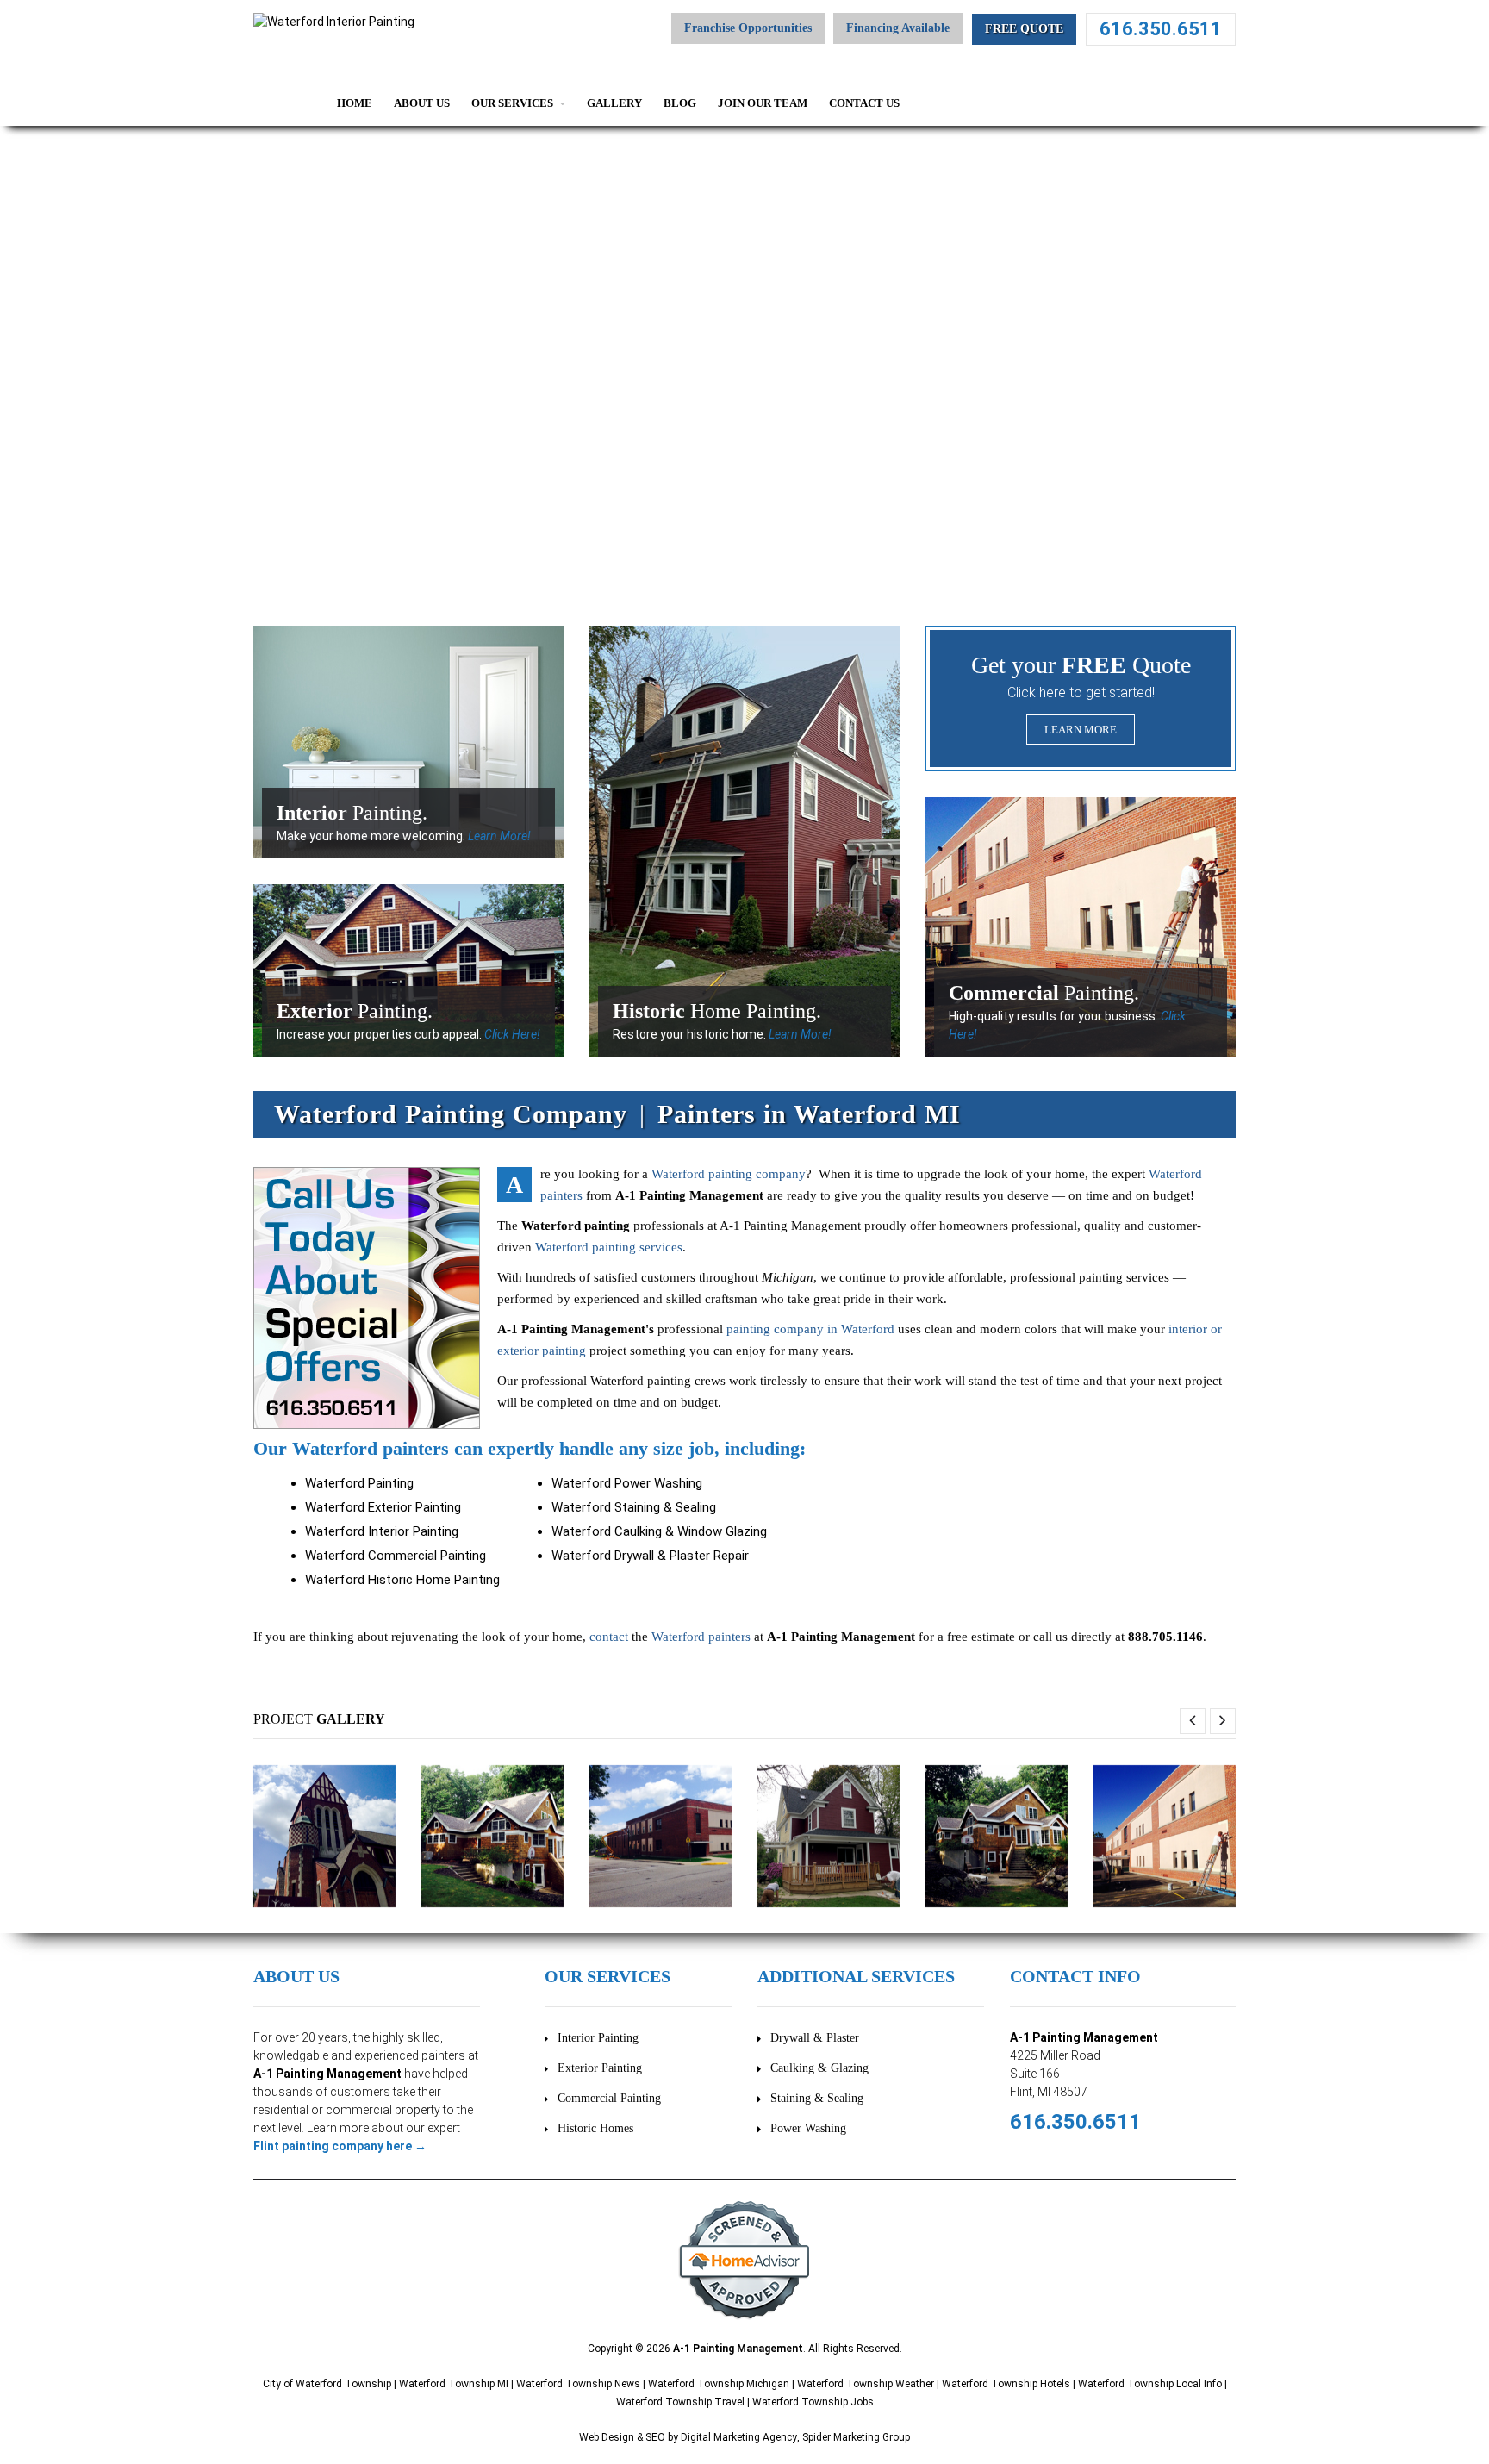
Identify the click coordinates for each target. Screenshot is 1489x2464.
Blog (680, 103)
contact (609, 1637)
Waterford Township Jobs (813, 2402)
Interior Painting (598, 2038)
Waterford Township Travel (680, 2402)
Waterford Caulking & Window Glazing (659, 1531)
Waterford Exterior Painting (383, 1507)
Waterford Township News (578, 2384)
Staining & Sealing (817, 2098)
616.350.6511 (1161, 29)
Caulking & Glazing (819, 2068)
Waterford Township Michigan (719, 2384)
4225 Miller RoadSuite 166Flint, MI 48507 (1055, 2074)
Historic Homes (595, 2128)
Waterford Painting (359, 1483)
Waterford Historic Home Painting (402, 1580)
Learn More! (499, 836)
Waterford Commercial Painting (396, 1556)
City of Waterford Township (327, 2384)
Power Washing (808, 2128)
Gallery (614, 103)
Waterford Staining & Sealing (634, 1507)
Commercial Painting (609, 2098)
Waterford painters (701, 1637)
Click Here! (512, 1034)
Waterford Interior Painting (382, 1531)
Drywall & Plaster (815, 2038)
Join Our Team (763, 103)
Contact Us (864, 103)
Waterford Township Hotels (1006, 2384)
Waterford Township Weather (866, 2384)
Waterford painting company (729, 1174)
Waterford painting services (609, 1247)
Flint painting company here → (340, 2146)
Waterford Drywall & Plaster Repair (650, 1556)
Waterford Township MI (454, 2384)
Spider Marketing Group (856, 2437)
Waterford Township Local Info (1150, 2384)
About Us (422, 103)
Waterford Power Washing (627, 1483)
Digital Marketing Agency (739, 2437)
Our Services (514, 103)
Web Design (607, 2437)
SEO (655, 2437)
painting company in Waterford (810, 1329)
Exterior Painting (600, 2068)
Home (355, 103)
